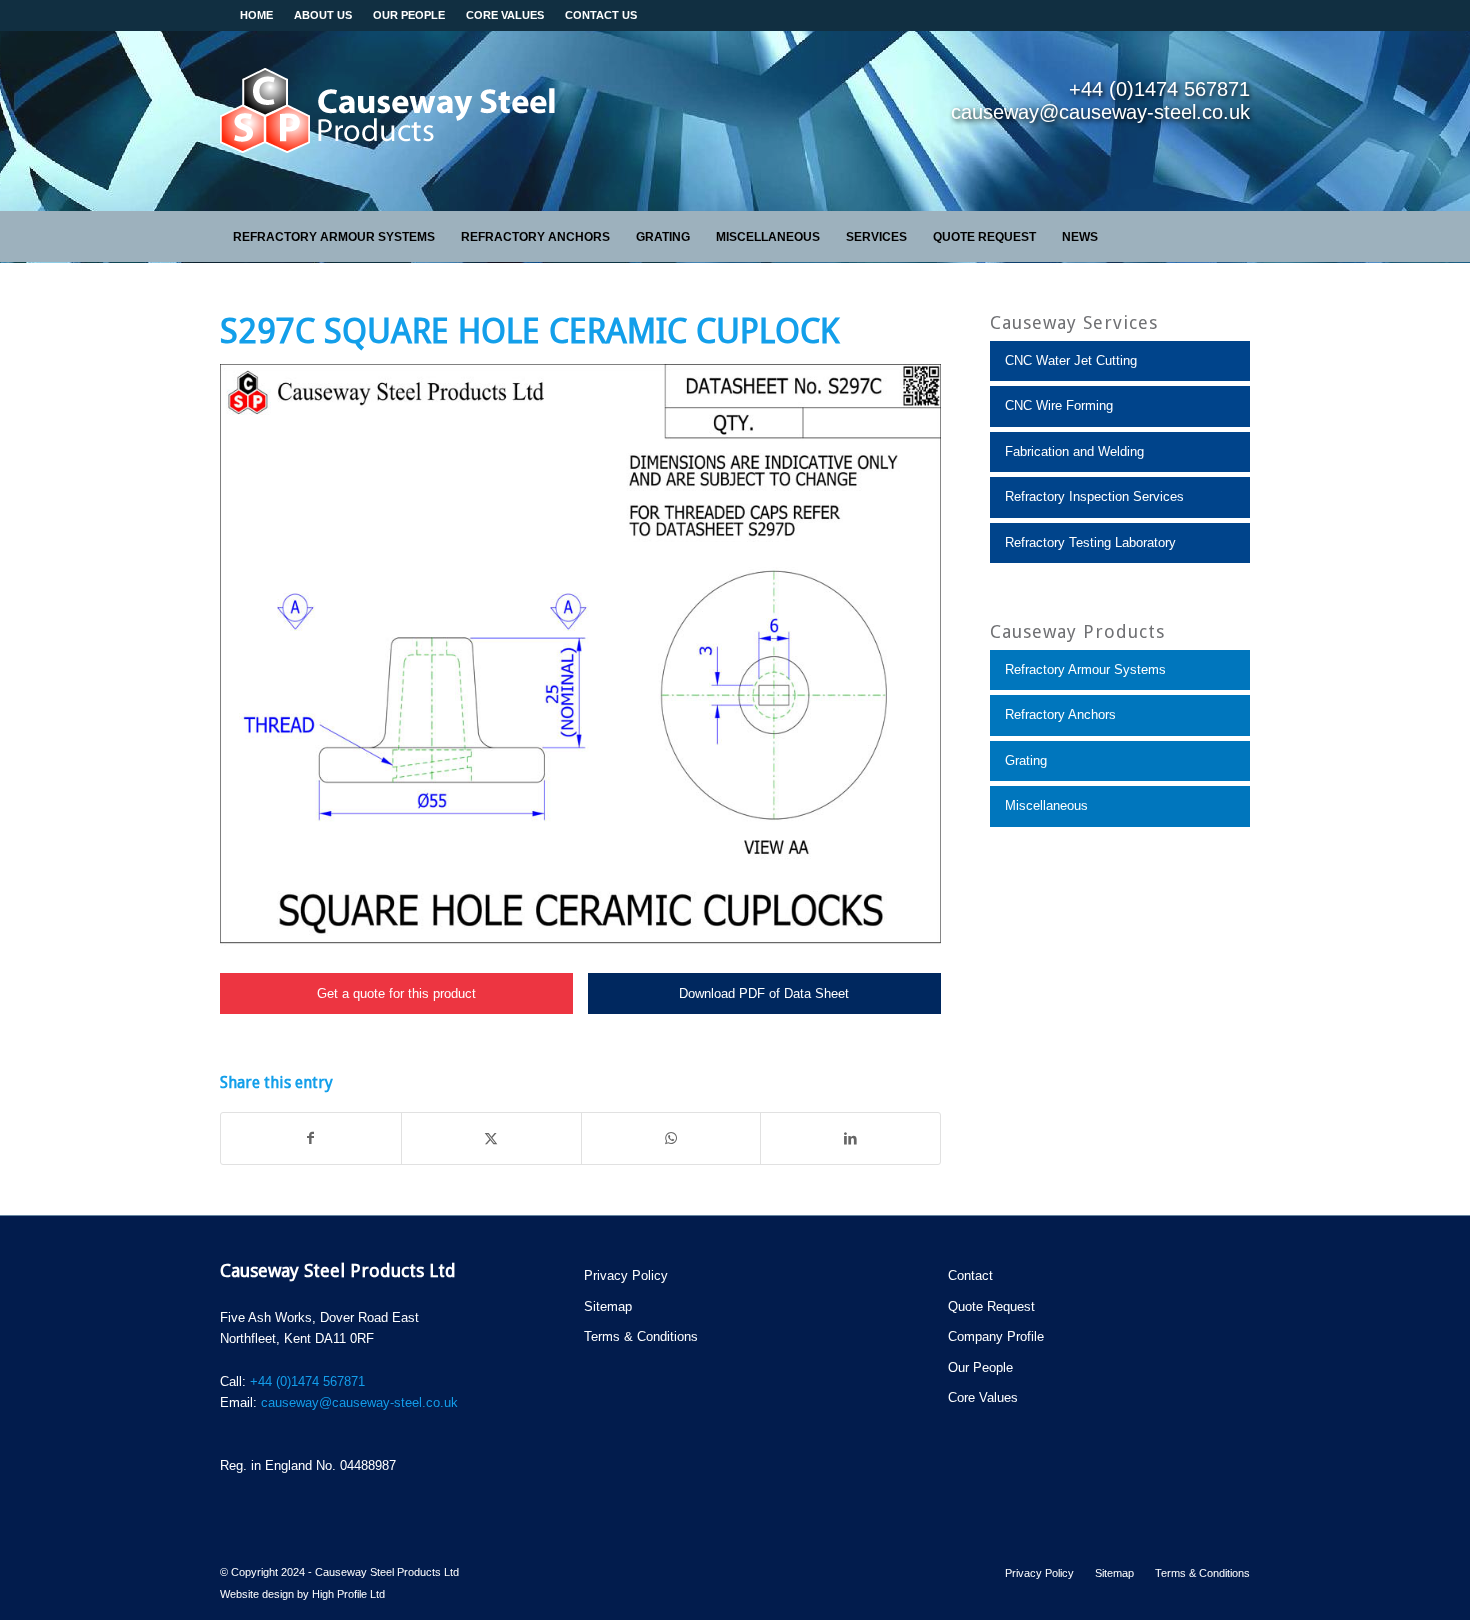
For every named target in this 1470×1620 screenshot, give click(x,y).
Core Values (983, 1397)
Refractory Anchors (1060, 714)
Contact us (601, 15)
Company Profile (996, 1336)
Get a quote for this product (396, 993)
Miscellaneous (1046, 805)
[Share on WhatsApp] (671, 1138)
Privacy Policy (626, 1275)
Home (256, 15)
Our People (409, 15)
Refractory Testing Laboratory (1090, 542)
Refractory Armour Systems (1085, 669)
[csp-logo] (390, 121)
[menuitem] (334, 237)
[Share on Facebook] (311, 1138)
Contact (970, 1275)
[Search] (1239, 237)
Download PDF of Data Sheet (764, 993)
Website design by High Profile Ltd (302, 1594)
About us (323, 15)
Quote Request (991, 1306)
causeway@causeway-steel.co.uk (359, 1402)
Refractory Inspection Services (1094, 496)
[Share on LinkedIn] (850, 1138)
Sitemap (608, 1306)
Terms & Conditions (641, 1336)
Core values (505, 15)
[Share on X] (491, 1138)
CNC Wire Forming (1059, 405)
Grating (1026, 760)
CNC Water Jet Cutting (1071, 360)
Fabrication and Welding (1074, 451)
